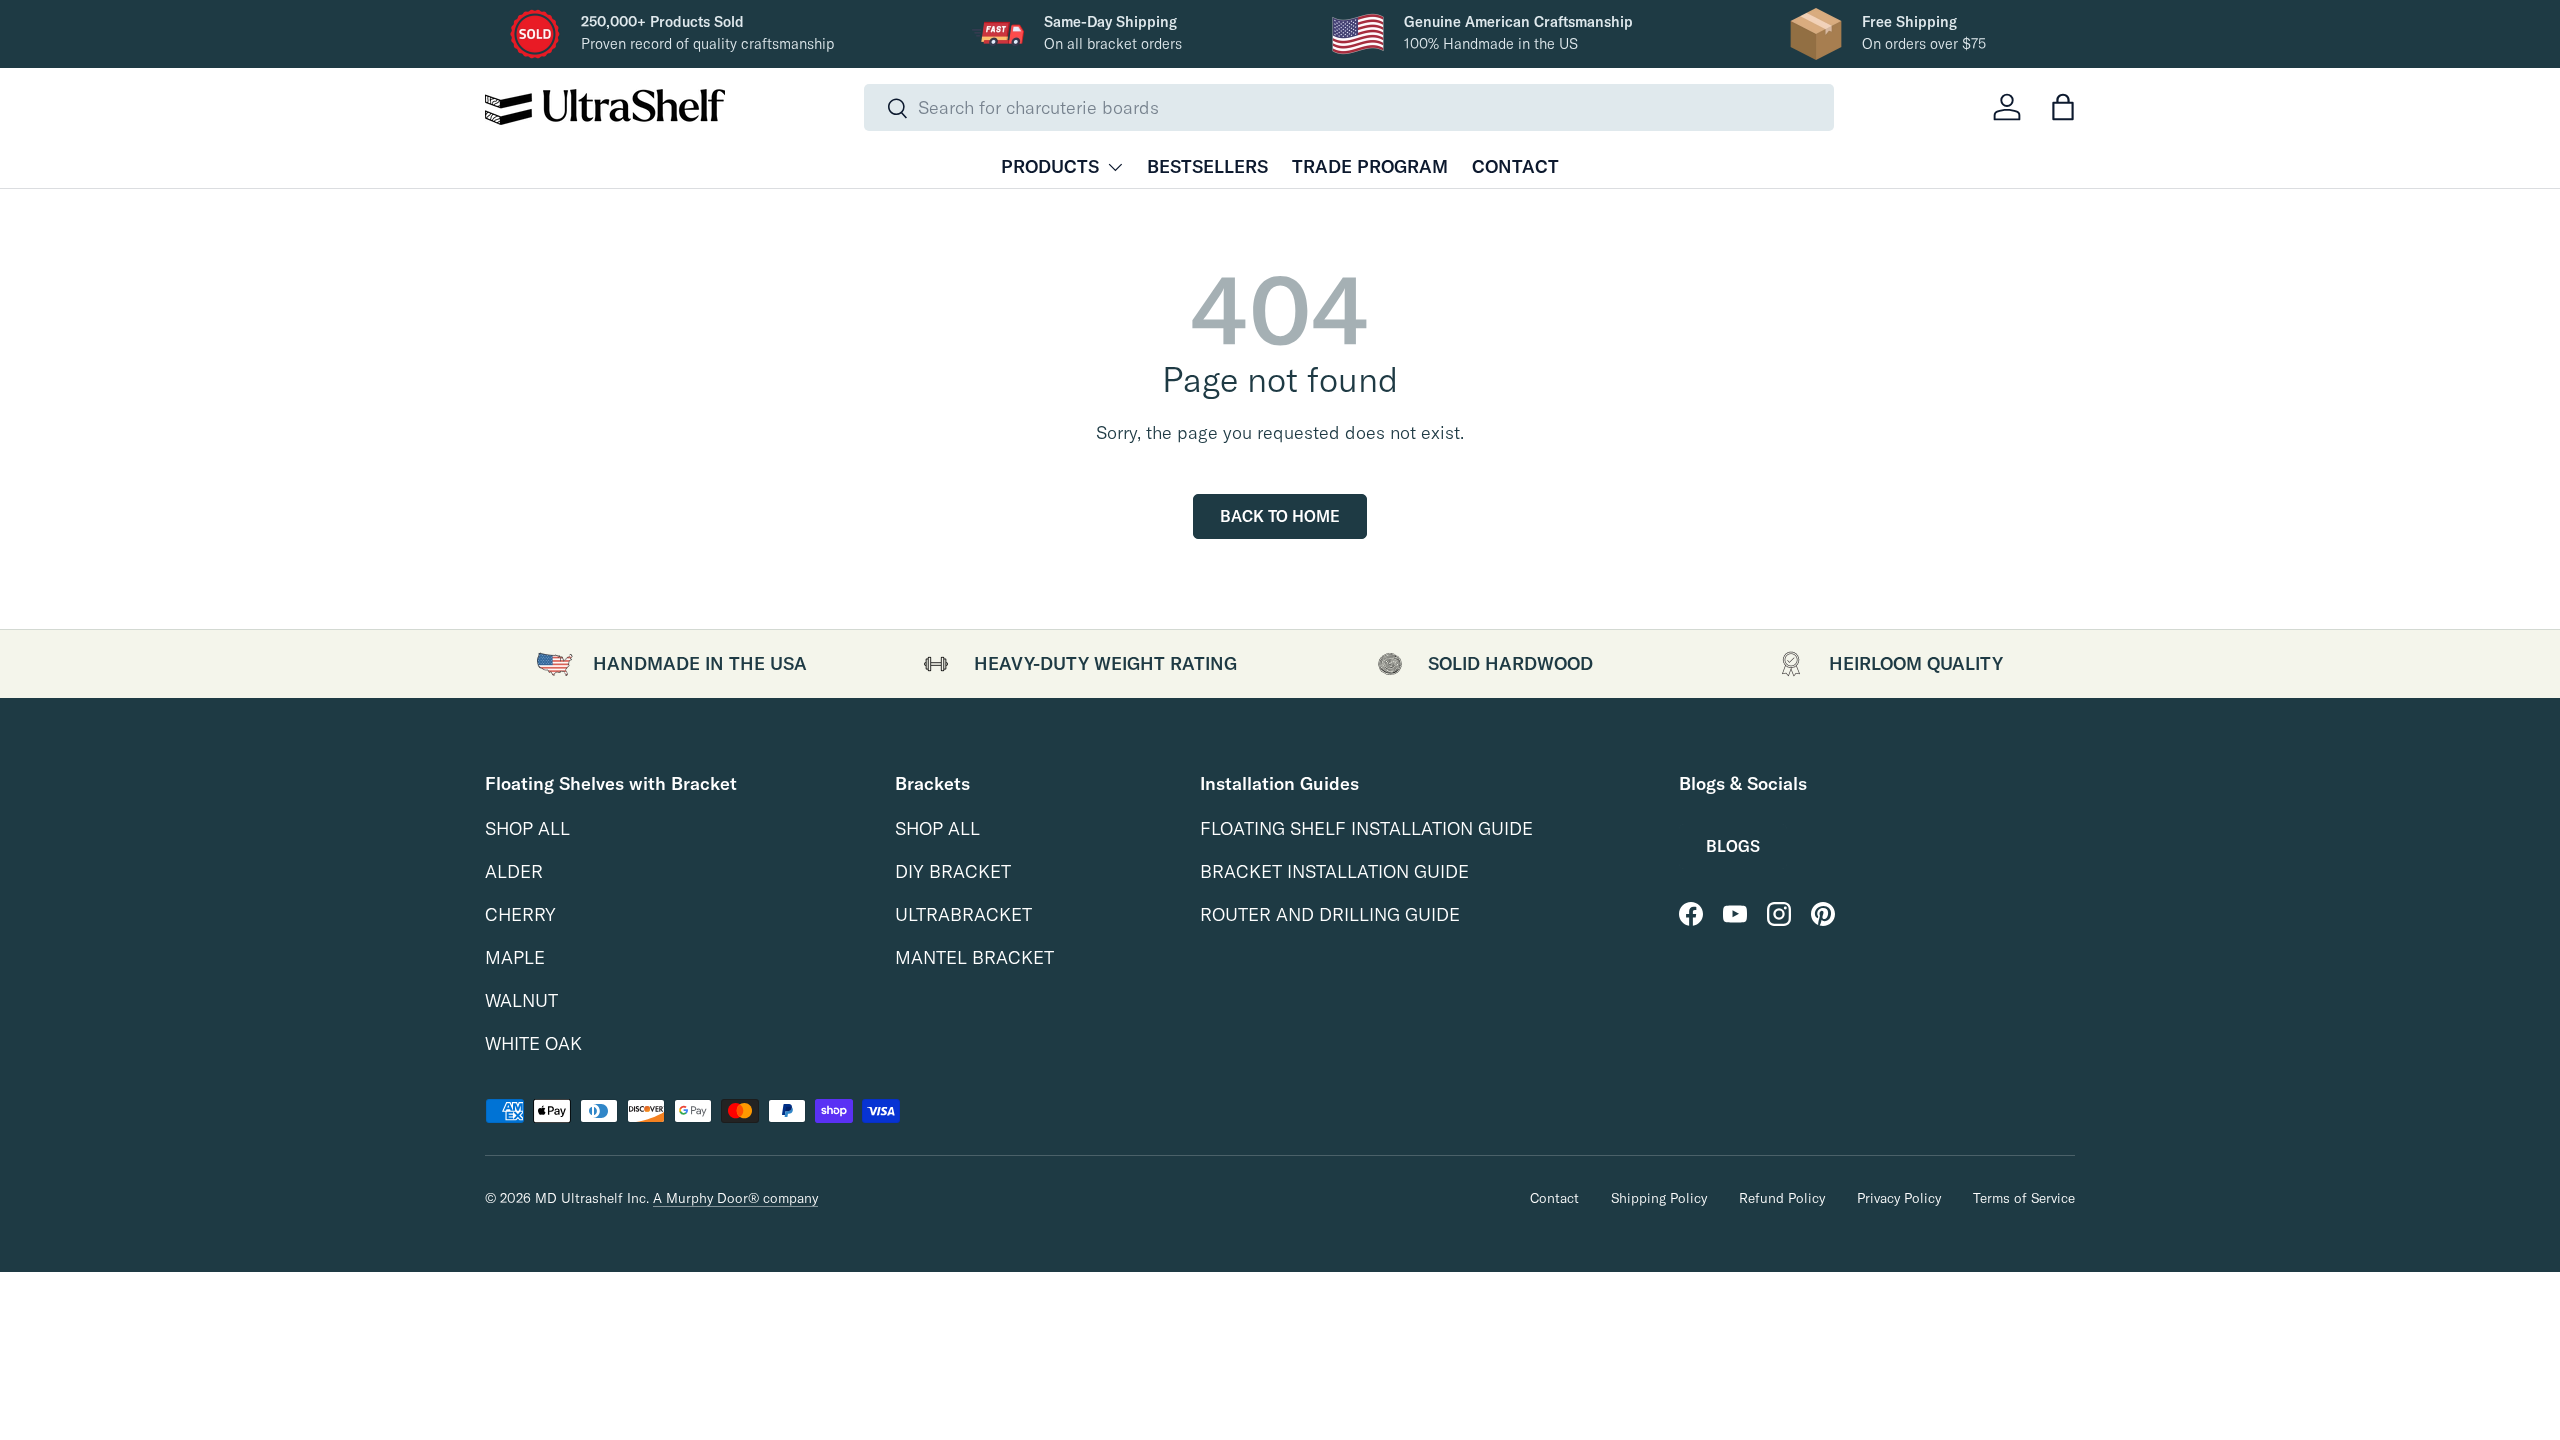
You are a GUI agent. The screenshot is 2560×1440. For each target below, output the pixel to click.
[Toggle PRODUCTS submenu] (1115, 167)
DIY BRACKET (953, 871)
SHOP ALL (527, 828)
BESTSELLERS (1207, 166)
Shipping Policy (1659, 1197)
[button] (2063, 107)
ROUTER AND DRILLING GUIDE (1330, 914)
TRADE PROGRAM (1370, 166)
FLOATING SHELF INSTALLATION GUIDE (1366, 828)
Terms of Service (2024, 1197)
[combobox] (1349, 107)
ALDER (514, 871)
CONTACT (1515, 166)
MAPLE (515, 957)
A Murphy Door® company (735, 1197)
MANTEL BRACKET (974, 957)
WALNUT (521, 1000)
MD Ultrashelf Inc (590, 1197)
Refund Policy (1782, 1197)
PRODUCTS (1050, 166)
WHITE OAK (533, 1043)
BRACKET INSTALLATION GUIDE (1334, 871)
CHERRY (520, 914)
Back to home (1280, 516)
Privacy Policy (1899, 1197)
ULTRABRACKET (963, 914)
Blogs (1733, 846)
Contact (1554, 1197)
